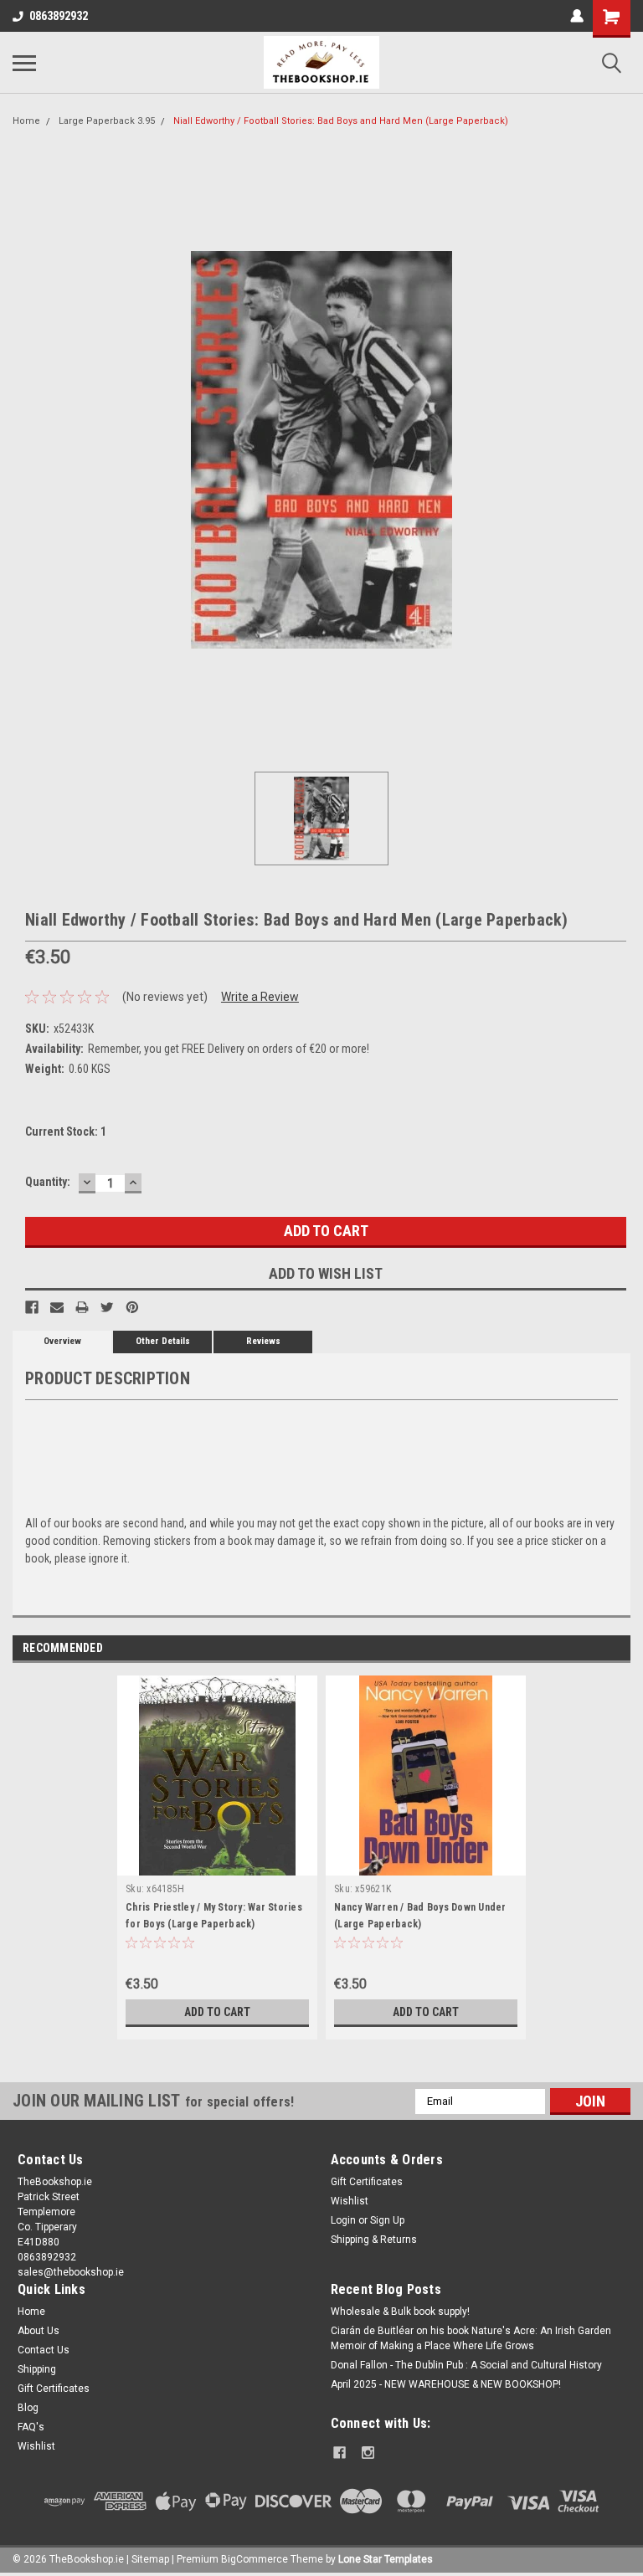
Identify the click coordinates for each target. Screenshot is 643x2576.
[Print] (82, 1307)
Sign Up (387, 2220)
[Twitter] (107, 1307)
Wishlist (350, 2201)
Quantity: (48, 1182)
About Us (39, 2331)
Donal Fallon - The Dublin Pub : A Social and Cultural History (466, 2365)
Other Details (163, 1341)
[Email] (57, 1307)
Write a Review (260, 997)
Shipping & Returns (374, 2240)
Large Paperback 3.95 (107, 121)
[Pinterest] (132, 1307)
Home (26, 121)
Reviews (263, 1341)
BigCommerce (255, 2559)
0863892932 (59, 16)
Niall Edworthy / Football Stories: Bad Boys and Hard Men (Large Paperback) (341, 121)
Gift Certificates (367, 2182)
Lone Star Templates (386, 2559)
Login (343, 2220)
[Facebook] (32, 1307)
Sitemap (150, 2559)
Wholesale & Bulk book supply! (400, 2312)
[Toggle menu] (24, 63)
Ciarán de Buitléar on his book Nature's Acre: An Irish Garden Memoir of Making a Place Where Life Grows (471, 2338)
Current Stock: (66, 1131)
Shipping (37, 2369)
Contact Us (44, 2350)
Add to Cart (217, 2012)
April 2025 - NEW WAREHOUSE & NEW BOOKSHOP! (446, 2384)
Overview (62, 1341)
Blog (28, 2408)
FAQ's (31, 2427)
